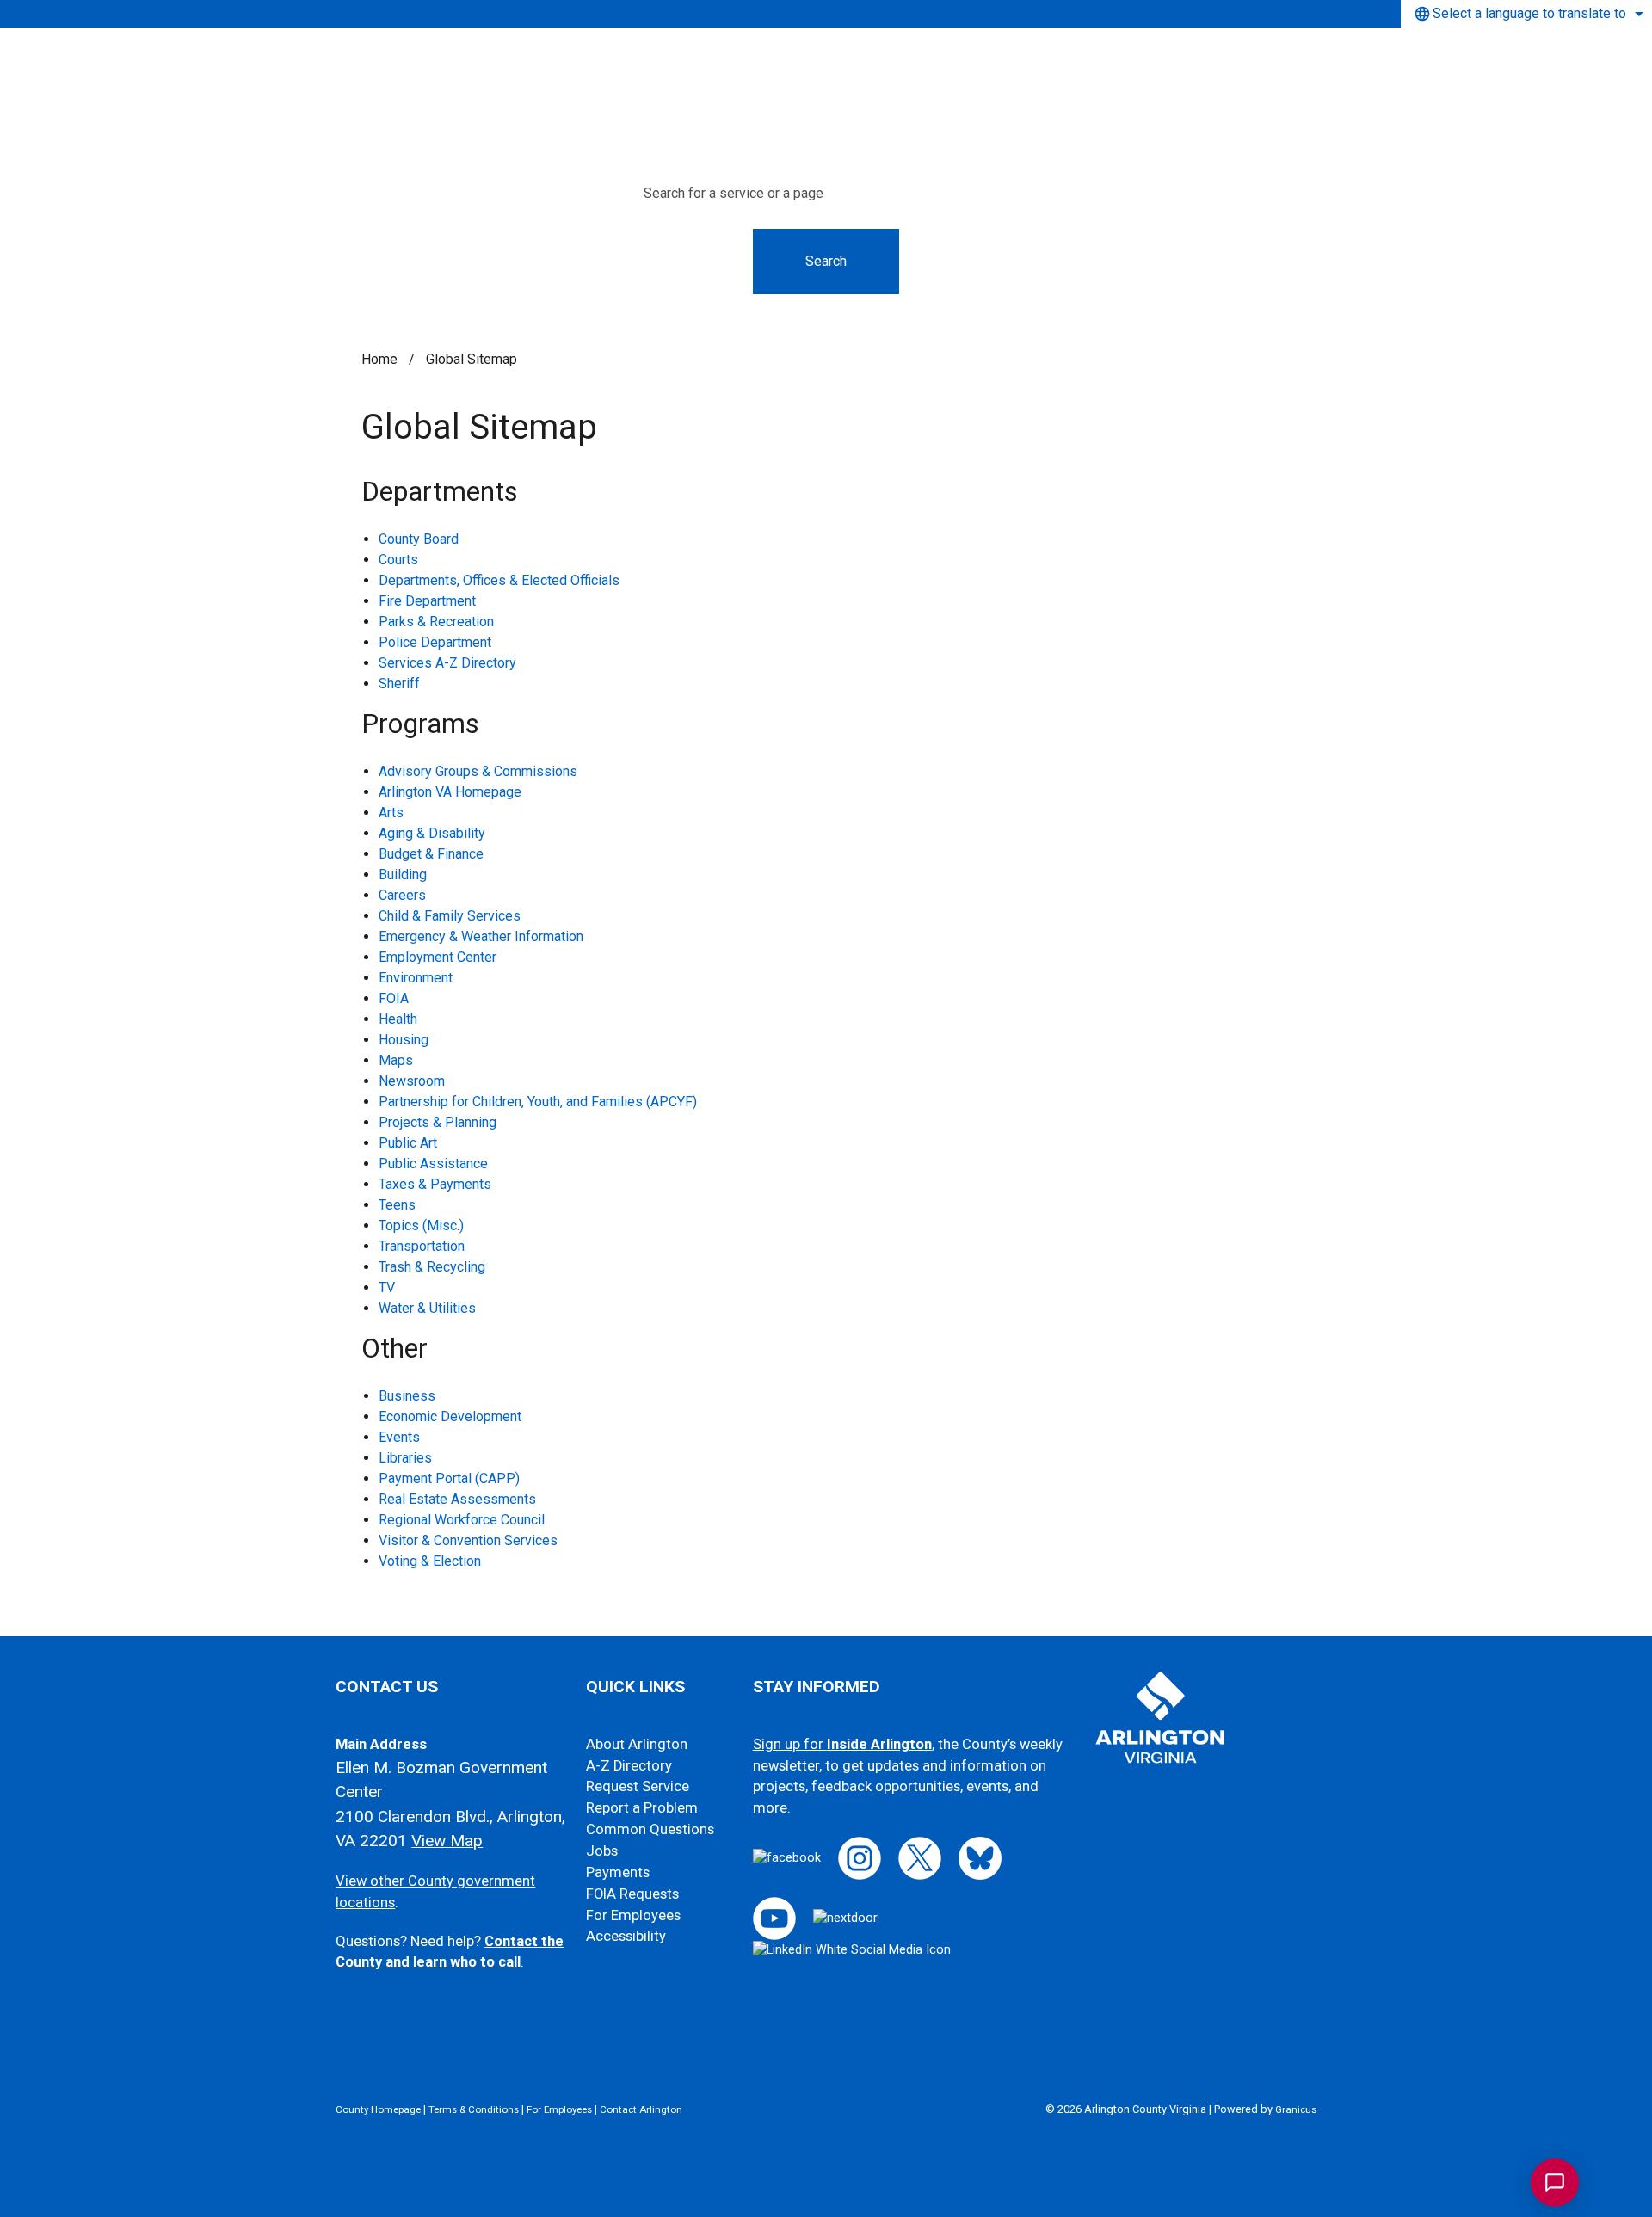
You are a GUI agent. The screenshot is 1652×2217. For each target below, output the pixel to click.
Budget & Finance (431, 854)
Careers (402, 895)
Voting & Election (430, 1561)
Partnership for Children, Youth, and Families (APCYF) (538, 1102)
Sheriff (399, 684)
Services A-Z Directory (447, 663)
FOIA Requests (632, 1894)
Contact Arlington (641, 2109)
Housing (404, 1040)
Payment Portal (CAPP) (449, 1478)
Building (403, 874)
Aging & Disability (432, 833)
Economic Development (450, 1416)
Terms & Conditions (474, 2109)
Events (399, 1437)
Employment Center (438, 957)
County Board (419, 539)
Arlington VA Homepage (450, 792)
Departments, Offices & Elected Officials (499, 580)
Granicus (1296, 2109)
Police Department (435, 642)
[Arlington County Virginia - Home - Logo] (833, 67)
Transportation (422, 1246)
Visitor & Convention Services (468, 1540)
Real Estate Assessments (457, 1499)
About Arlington (637, 1744)
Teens (397, 1205)
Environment (416, 978)
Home (379, 359)
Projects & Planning (438, 1122)
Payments (618, 1872)
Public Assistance (433, 1164)
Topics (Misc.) (421, 1226)
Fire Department (427, 601)
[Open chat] (1555, 2183)
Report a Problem (642, 1808)
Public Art (408, 1143)
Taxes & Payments (435, 1184)
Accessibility (626, 1936)
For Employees (633, 1915)
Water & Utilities (427, 1308)
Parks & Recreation (436, 622)
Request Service (638, 1786)
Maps (396, 1060)
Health (398, 1019)
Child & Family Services (450, 916)
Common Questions (650, 1829)
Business (407, 1396)
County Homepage (378, 2109)
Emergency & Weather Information (481, 936)
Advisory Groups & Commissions (478, 771)
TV (387, 1287)
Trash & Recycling (432, 1267)
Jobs (602, 1851)
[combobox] (1526, 14)
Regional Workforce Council (462, 1520)
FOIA (394, 998)
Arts (391, 813)
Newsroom (412, 1081)
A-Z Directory (629, 1766)
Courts (398, 560)
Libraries (405, 1458)
